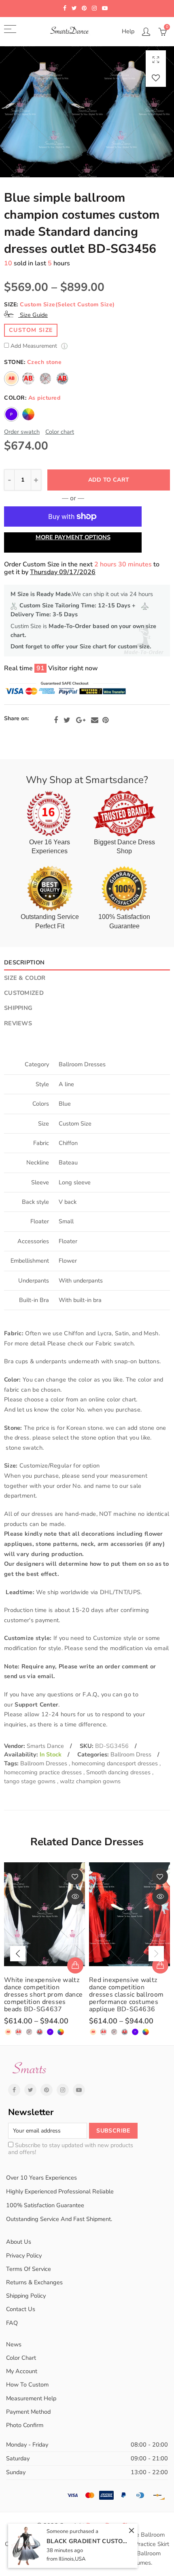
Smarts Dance (45, 1746)
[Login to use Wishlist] (156, 78)
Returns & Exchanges (34, 2282)
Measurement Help (31, 2398)
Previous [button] (18, 1954)
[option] (87, 112)
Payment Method (28, 2412)
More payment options (73, 537)
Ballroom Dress (131, 1754)
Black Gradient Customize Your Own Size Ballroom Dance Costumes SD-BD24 (87, 2541)
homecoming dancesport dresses (116, 1763)
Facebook (56, 720)
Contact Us (21, 2309)
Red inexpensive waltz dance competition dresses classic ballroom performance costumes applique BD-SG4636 (126, 1995)
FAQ (12, 2323)
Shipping (18, 1008)
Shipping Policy (26, 2296)
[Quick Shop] (75, 1965)
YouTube (79, 2090)
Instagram (63, 2090)
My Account (22, 2371)
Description (24, 962)
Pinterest (105, 720)
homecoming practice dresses (44, 1772)
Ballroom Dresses (45, 1763)
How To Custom (27, 2384)
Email (95, 720)
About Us (19, 2242)
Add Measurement (35, 346)
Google (81, 720)
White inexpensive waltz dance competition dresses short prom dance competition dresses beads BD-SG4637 (43, 1995)
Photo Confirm (25, 2425)
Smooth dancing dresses (119, 1772)
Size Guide (33, 315)
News (14, 2344)
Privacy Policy (24, 2255)
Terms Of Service (29, 2269)
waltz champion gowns (90, 1781)
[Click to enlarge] (156, 59)
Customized (24, 993)
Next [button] (156, 1954)
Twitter (67, 720)
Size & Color (25, 978)
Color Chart (21, 2358)
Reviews (18, 1023)
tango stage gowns (31, 1781)
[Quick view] (75, 1897)
